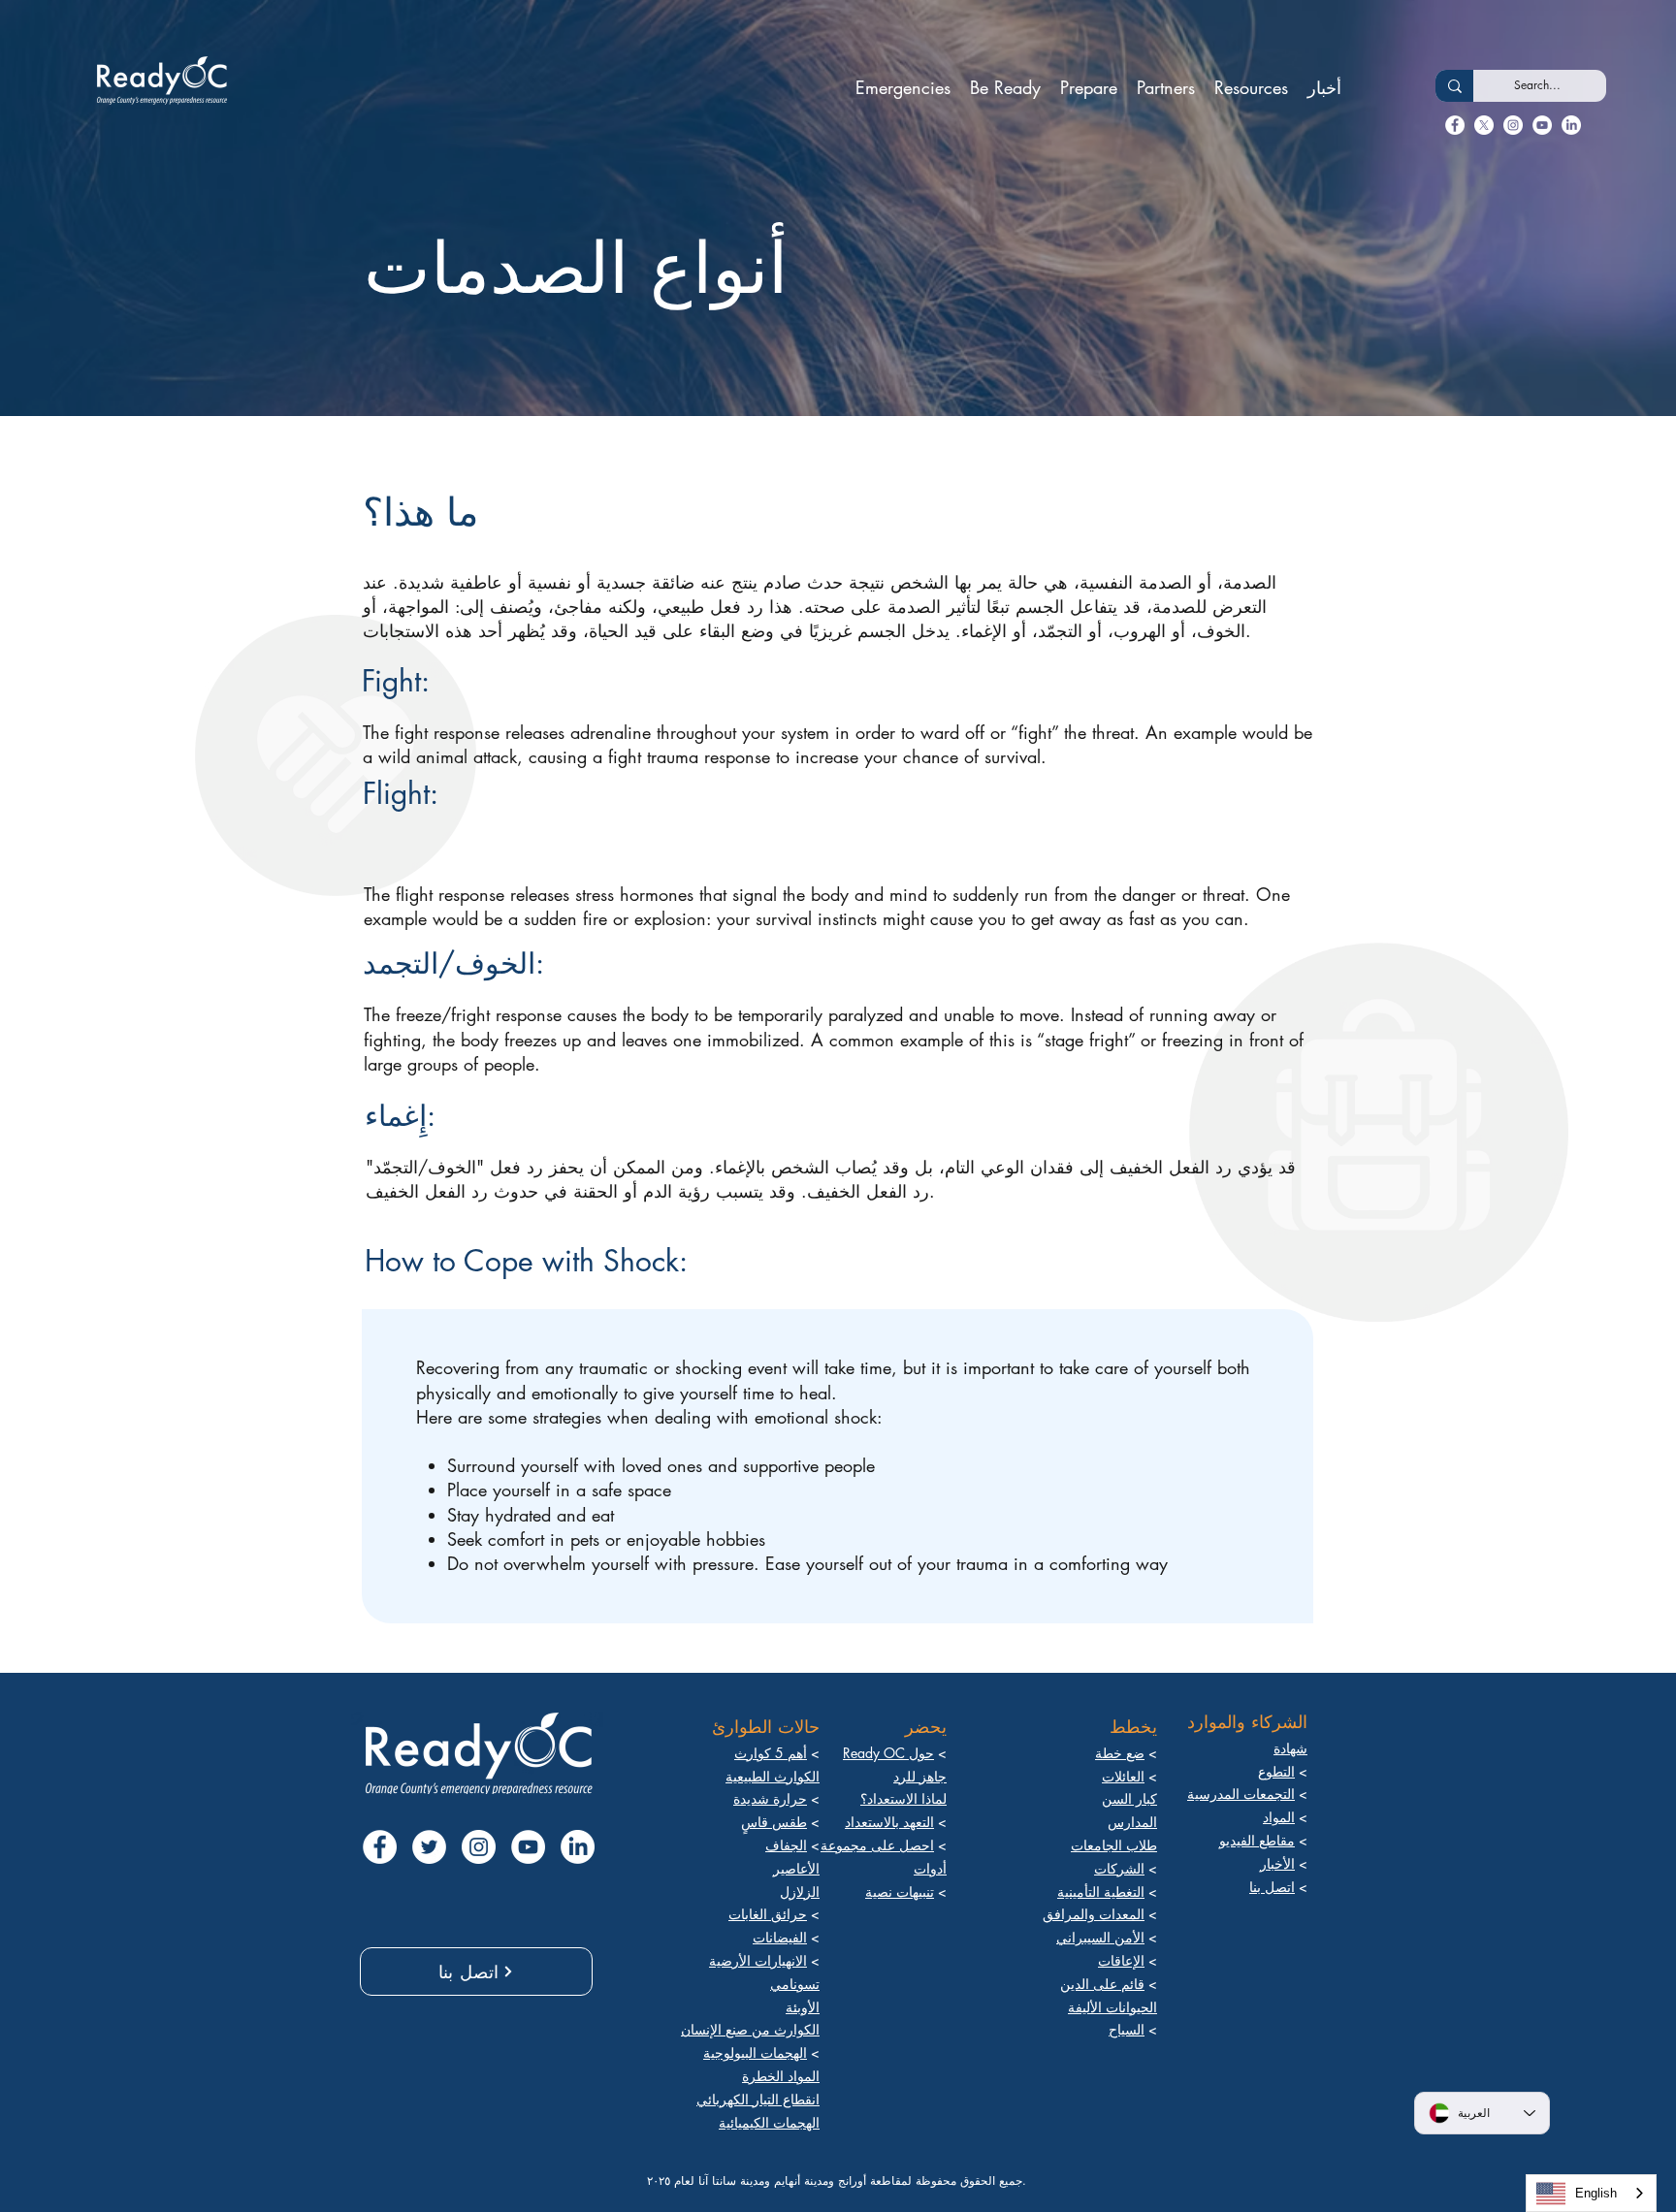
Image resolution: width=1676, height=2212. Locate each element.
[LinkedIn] (1513, 125)
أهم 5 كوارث (771, 1753)
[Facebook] (1455, 125)
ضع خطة (1120, 1753)
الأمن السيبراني (1100, 1937)
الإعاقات (1121, 1960)
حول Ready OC (888, 1753)
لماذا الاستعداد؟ (903, 1798)
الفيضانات (780, 1937)
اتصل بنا (1272, 1887)
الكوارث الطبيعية (773, 1776)
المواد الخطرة (781, 2076)
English (1596, 2193)
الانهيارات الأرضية (758, 1960)
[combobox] (1591, 2193)
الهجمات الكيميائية (769, 2122)
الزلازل (800, 1891)
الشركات (1119, 1868)
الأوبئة (803, 2007)
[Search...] (1454, 86)
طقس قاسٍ (774, 1822)
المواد (1279, 1817)
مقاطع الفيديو (1257, 1840)
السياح (1127, 2029)
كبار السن (1129, 1798)
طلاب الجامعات (1114, 1845)
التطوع (1276, 1771)
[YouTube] (1542, 125)
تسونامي (795, 1984)
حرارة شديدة (770, 1798)
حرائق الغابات (768, 1914)
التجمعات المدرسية (1241, 1794)
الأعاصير (796, 1868)
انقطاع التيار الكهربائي (758, 2099)
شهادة (1290, 1748)
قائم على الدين (1102, 1984)
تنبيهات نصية (900, 1891)
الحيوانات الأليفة (1112, 2007)
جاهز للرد (920, 1776)
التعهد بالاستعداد (889, 1822)
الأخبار (1277, 1863)
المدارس (1132, 1822)
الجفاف (786, 1845)
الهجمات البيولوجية (755, 2052)
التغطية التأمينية (1101, 1891)
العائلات (1123, 1776)
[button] (903, 87)
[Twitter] (1484, 125)
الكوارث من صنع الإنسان (750, 2029)
